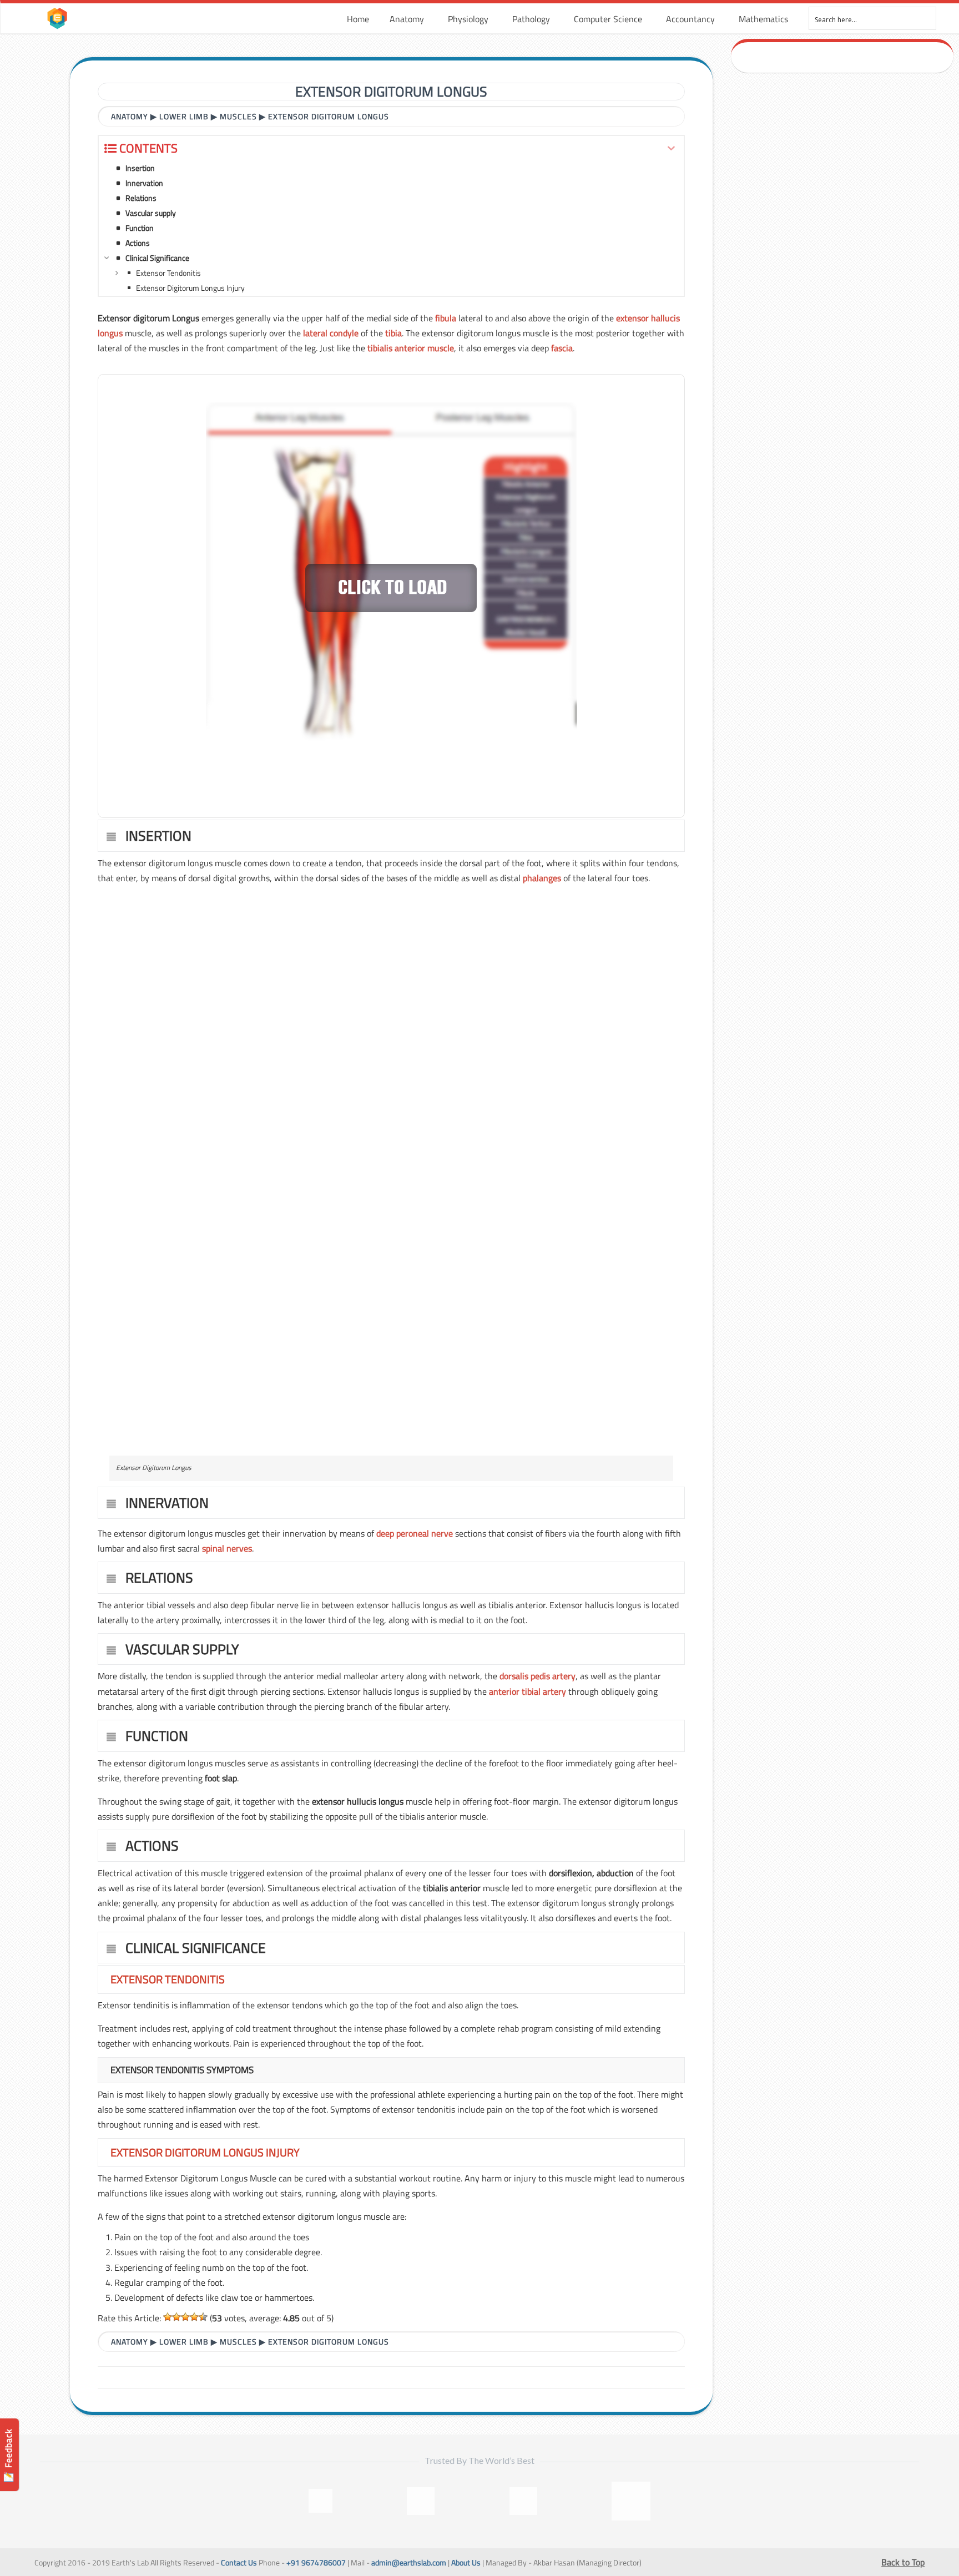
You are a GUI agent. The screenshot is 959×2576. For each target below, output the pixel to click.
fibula (446, 318)
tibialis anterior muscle (411, 348)
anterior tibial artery (528, 1691)
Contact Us (239, 2563)
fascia (562, 348)
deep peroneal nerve (415, 1533)
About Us (466, 2563)
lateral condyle (331, 333)
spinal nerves (227, 1548)
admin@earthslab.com (409, 2563)
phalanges (542, 878)
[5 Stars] (203, 2317)
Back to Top (903, 2562)
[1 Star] (168, 2317)
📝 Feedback (8, 2455)
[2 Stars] (176, 2317)
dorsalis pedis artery (537, 1676)
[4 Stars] (194, 2317)
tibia (393, 333)
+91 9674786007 (316, 2563)
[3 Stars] (185, 2317)
